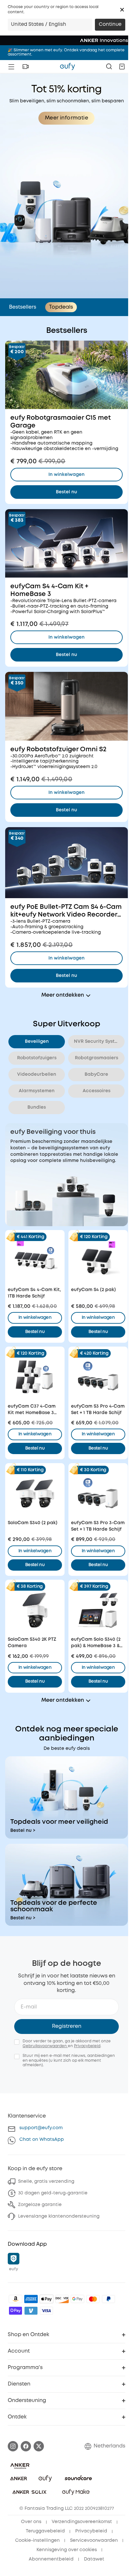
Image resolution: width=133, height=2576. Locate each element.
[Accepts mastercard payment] (93, 2299)
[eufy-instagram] (13, 2446)
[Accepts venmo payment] (31, 2311)
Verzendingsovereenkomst (82, 2522)
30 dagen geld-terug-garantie (53, 2193)
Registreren (67, 2026)
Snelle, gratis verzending (46, 2181)
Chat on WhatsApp (42, 2140)
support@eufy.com (41, 2128)
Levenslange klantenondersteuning (59, 2216)
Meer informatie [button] (66, 118)
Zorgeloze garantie (40, 2205)
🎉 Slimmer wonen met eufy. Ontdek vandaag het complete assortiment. (66, 52)
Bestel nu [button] (35, 1332)
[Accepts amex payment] (31, 2299)
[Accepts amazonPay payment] (15, 2299)
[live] (26, 67)
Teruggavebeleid (45, 2531)
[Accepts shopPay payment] (15, 2311)
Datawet (94, 2559)
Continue (110, 25)
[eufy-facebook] (26, 2446)
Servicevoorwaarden (94, 2540)
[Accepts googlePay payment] (77, 2299)
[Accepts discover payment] (62, 2299)
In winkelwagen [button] (35, 1318)
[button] (122, 10)
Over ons (31, 2522)
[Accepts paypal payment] (108, 2299)
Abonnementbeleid (51, 2559)
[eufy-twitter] (39, 2446)
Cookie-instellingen (37, 2540)
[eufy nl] (67, 67)
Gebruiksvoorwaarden (45, 2046)
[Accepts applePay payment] (46, 2299)
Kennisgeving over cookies (67, 2550)
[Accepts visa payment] (46, 2311)
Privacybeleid (87, 2046)
